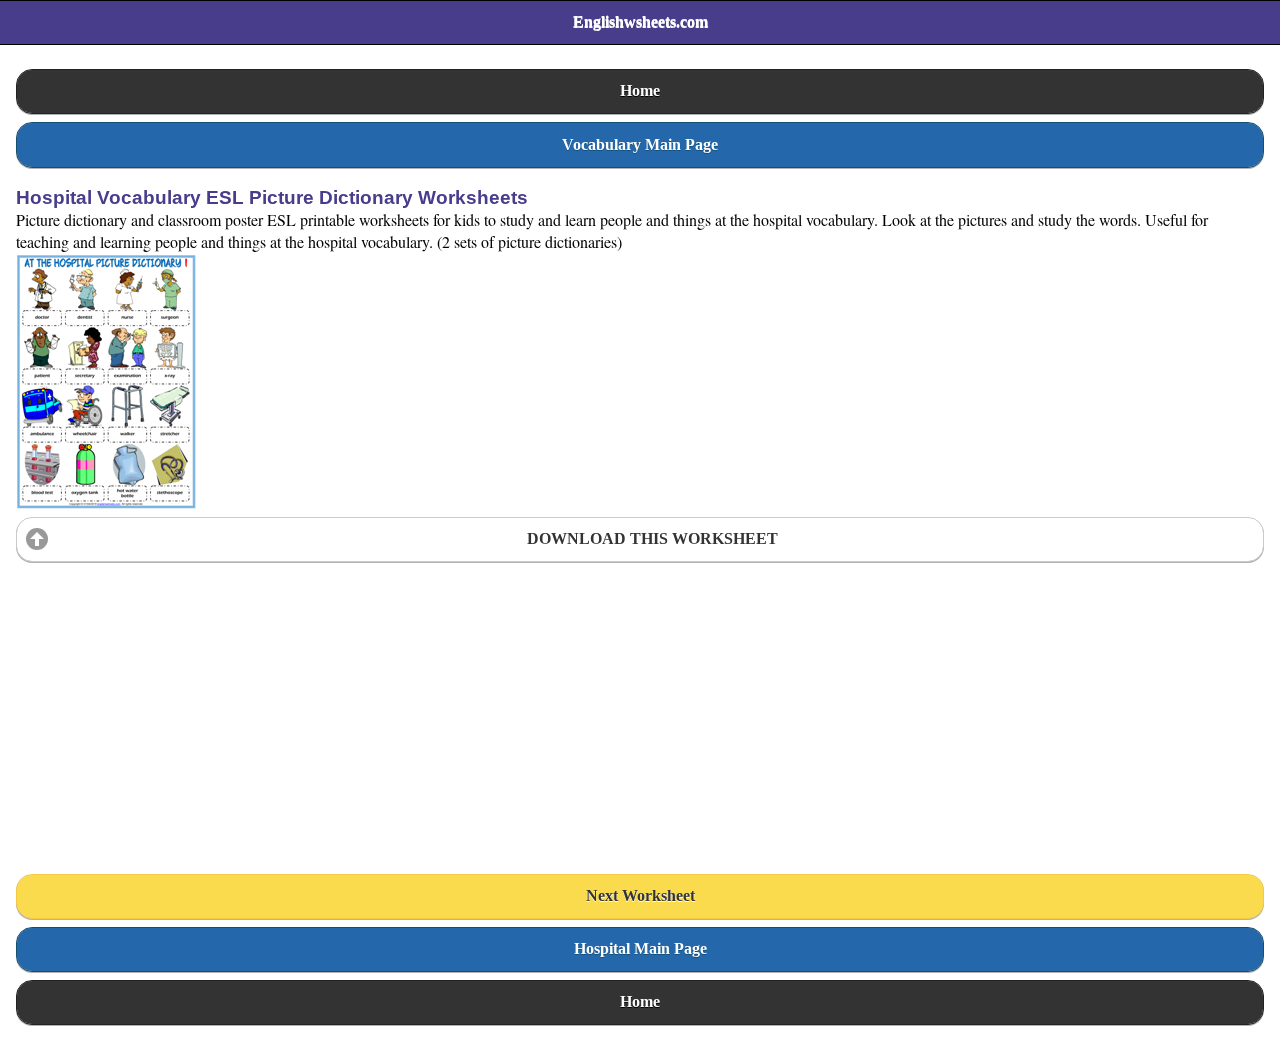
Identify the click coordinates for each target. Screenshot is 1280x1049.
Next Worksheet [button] (640, 895)
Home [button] (640, 90)
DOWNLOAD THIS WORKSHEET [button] (652, 538)
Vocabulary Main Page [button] (640, 144)
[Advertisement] (166, 695)
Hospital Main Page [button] (640, 948)
